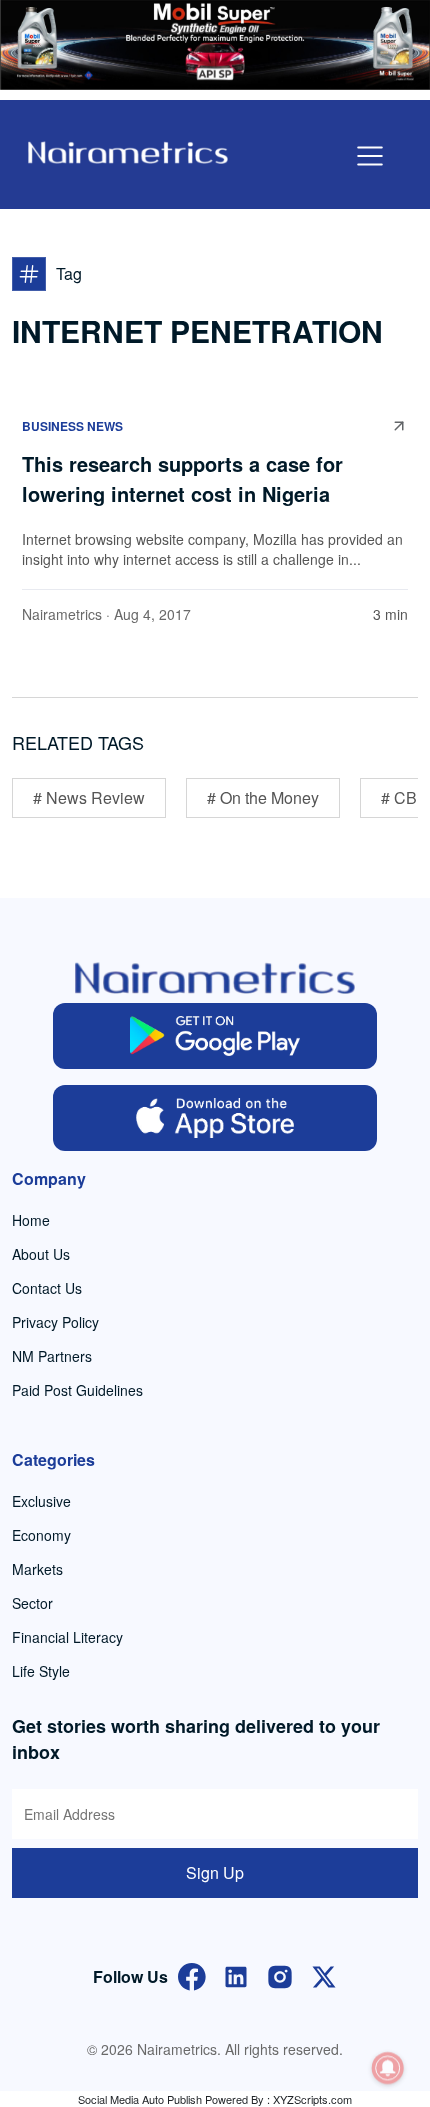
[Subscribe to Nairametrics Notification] (388, 2068)
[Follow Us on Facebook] (192, 1974)
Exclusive (41, 1501)
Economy (41, 1535)
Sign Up (215, 1872)
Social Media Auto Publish (140, 2099)
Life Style (41, 1671)
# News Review (89, 797)
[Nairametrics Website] (128, 150)
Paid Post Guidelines (77, 1390)
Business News (72, 426)
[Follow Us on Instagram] (280, 1974)
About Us (41, 1254)
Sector (32, 1603)
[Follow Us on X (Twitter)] (324, 1974)
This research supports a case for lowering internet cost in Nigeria (182, 478)
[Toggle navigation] (370, 156)
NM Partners (52, 1356)
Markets (37, 1569)
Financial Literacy (67, 1637)
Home (31, 1220)
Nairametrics (62, 614)
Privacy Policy (55, 1322)
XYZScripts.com (312, 2099)
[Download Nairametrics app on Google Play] (215, 1036)
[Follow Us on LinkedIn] (236, 1974)
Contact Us (47, 1288)
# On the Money (263, 797)
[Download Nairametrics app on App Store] (215, 1118)
